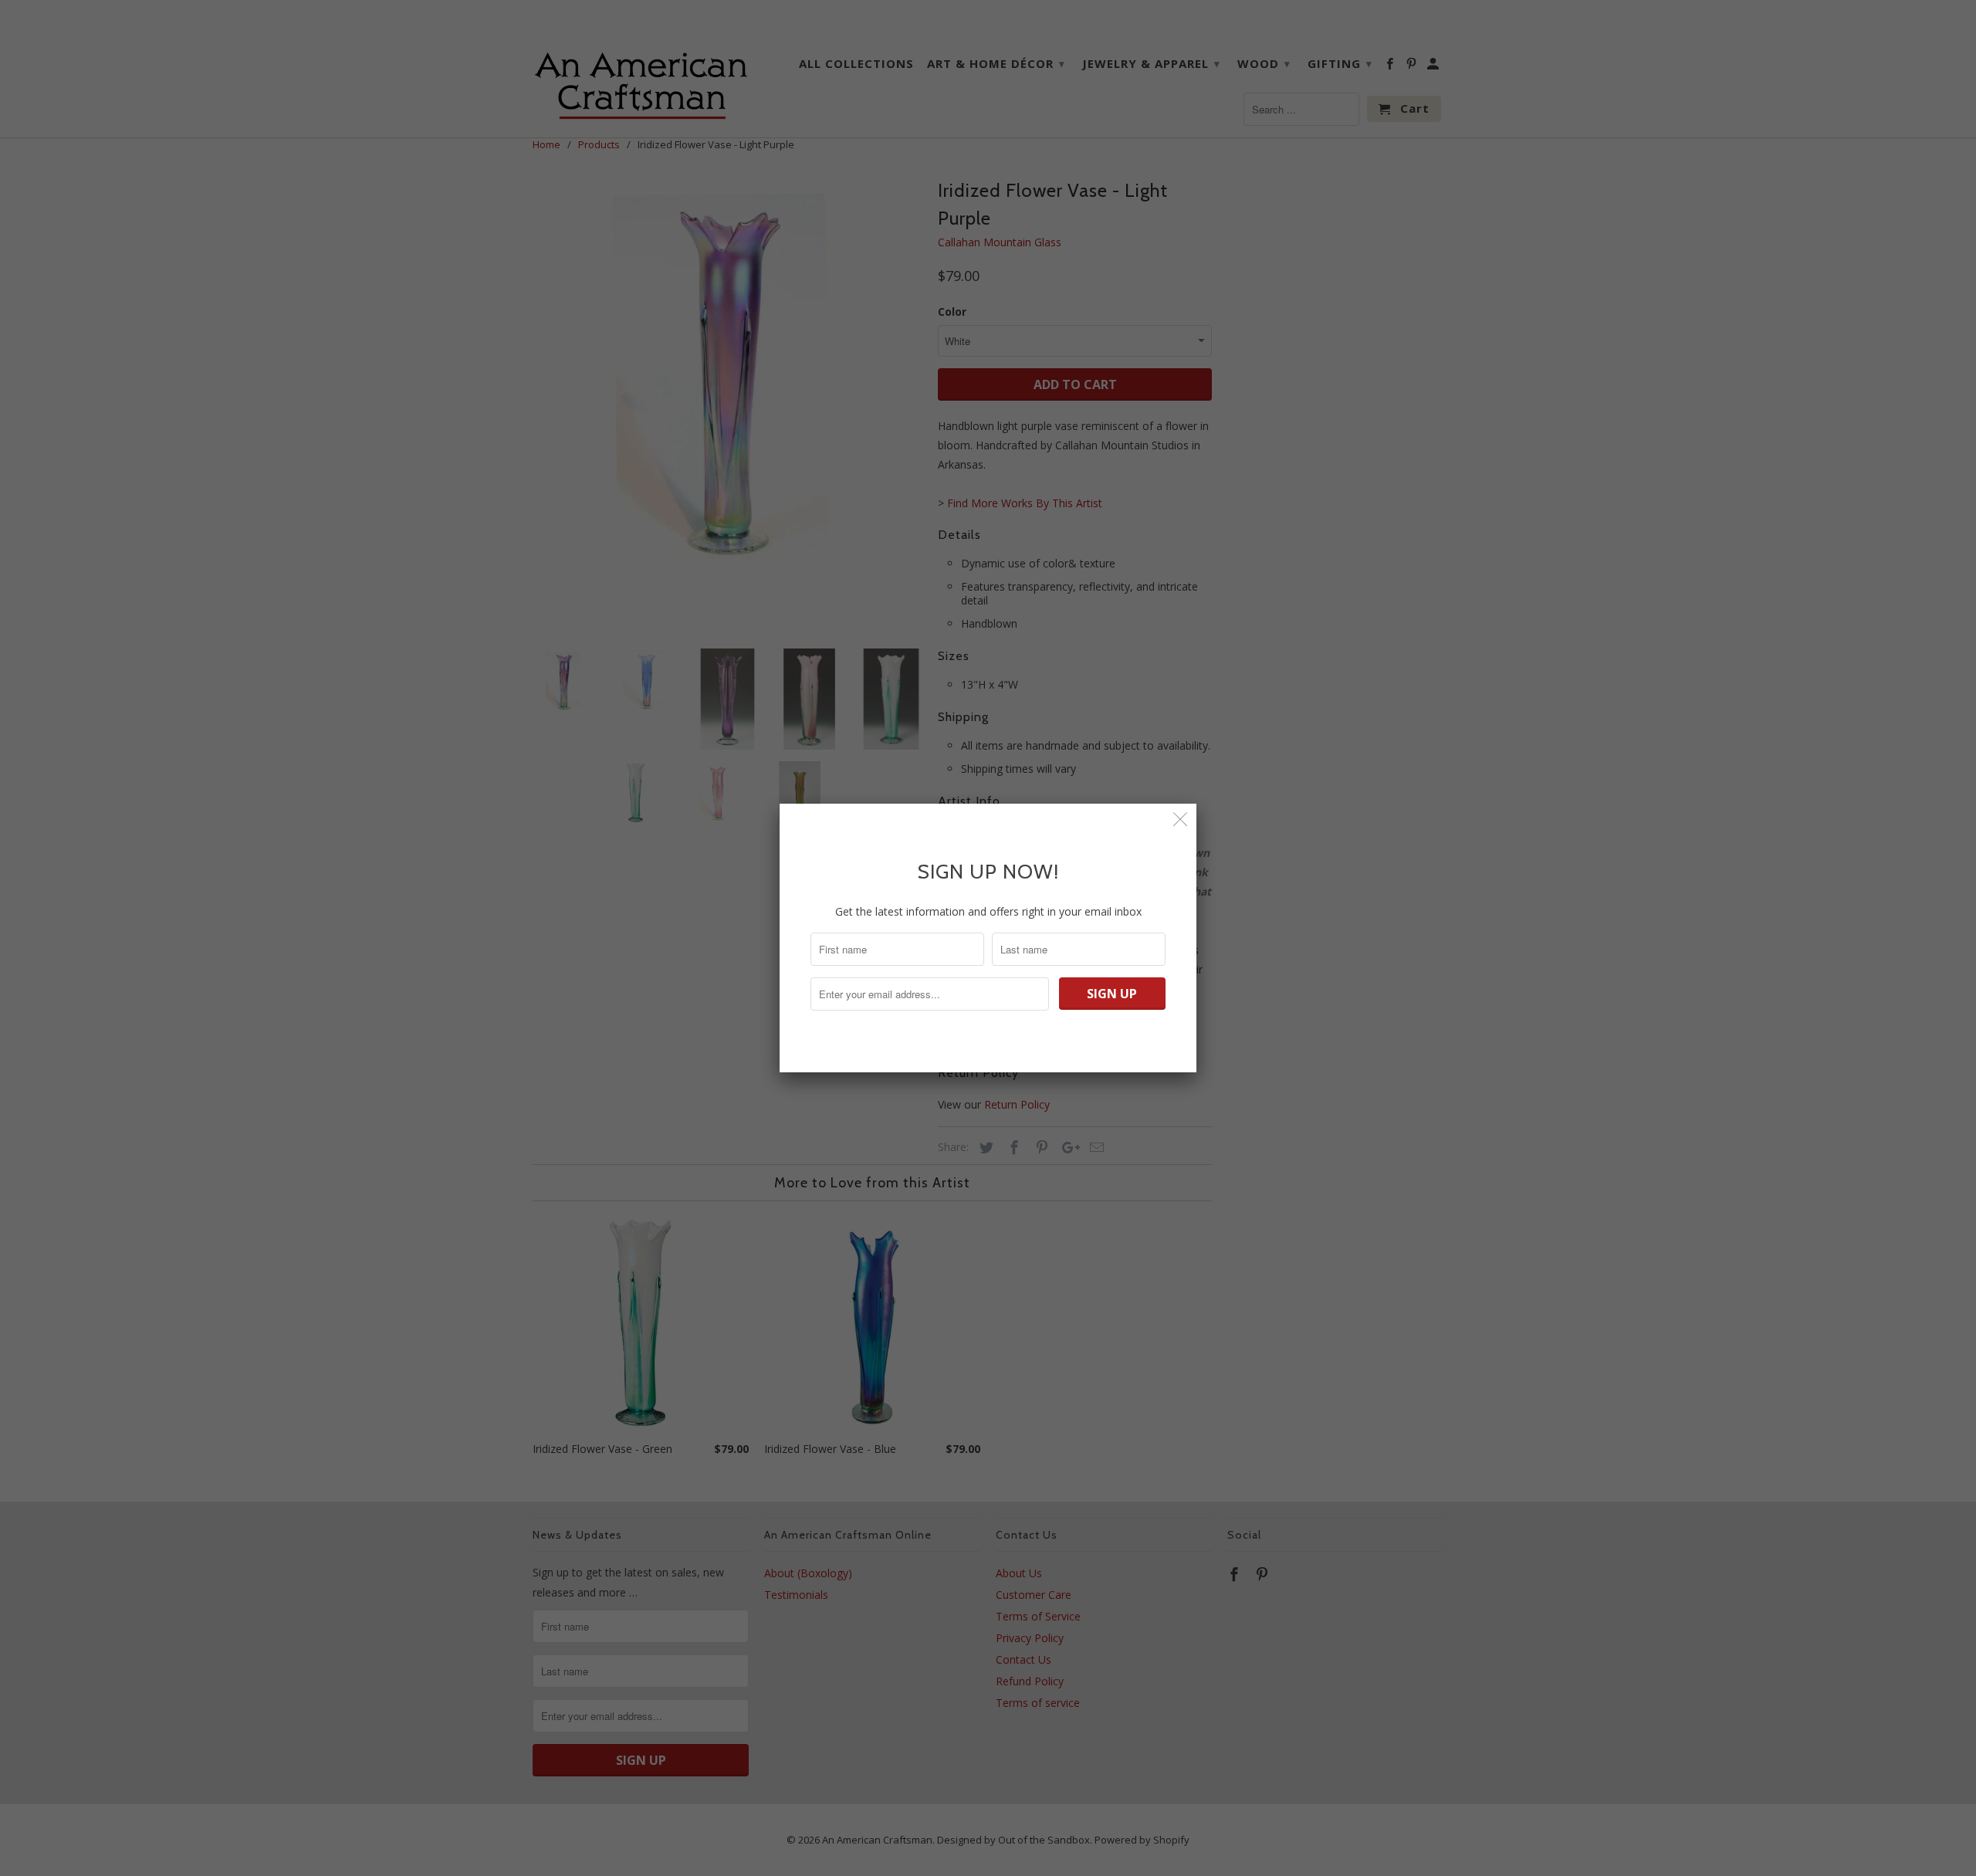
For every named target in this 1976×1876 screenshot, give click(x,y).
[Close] (1181, 819)
